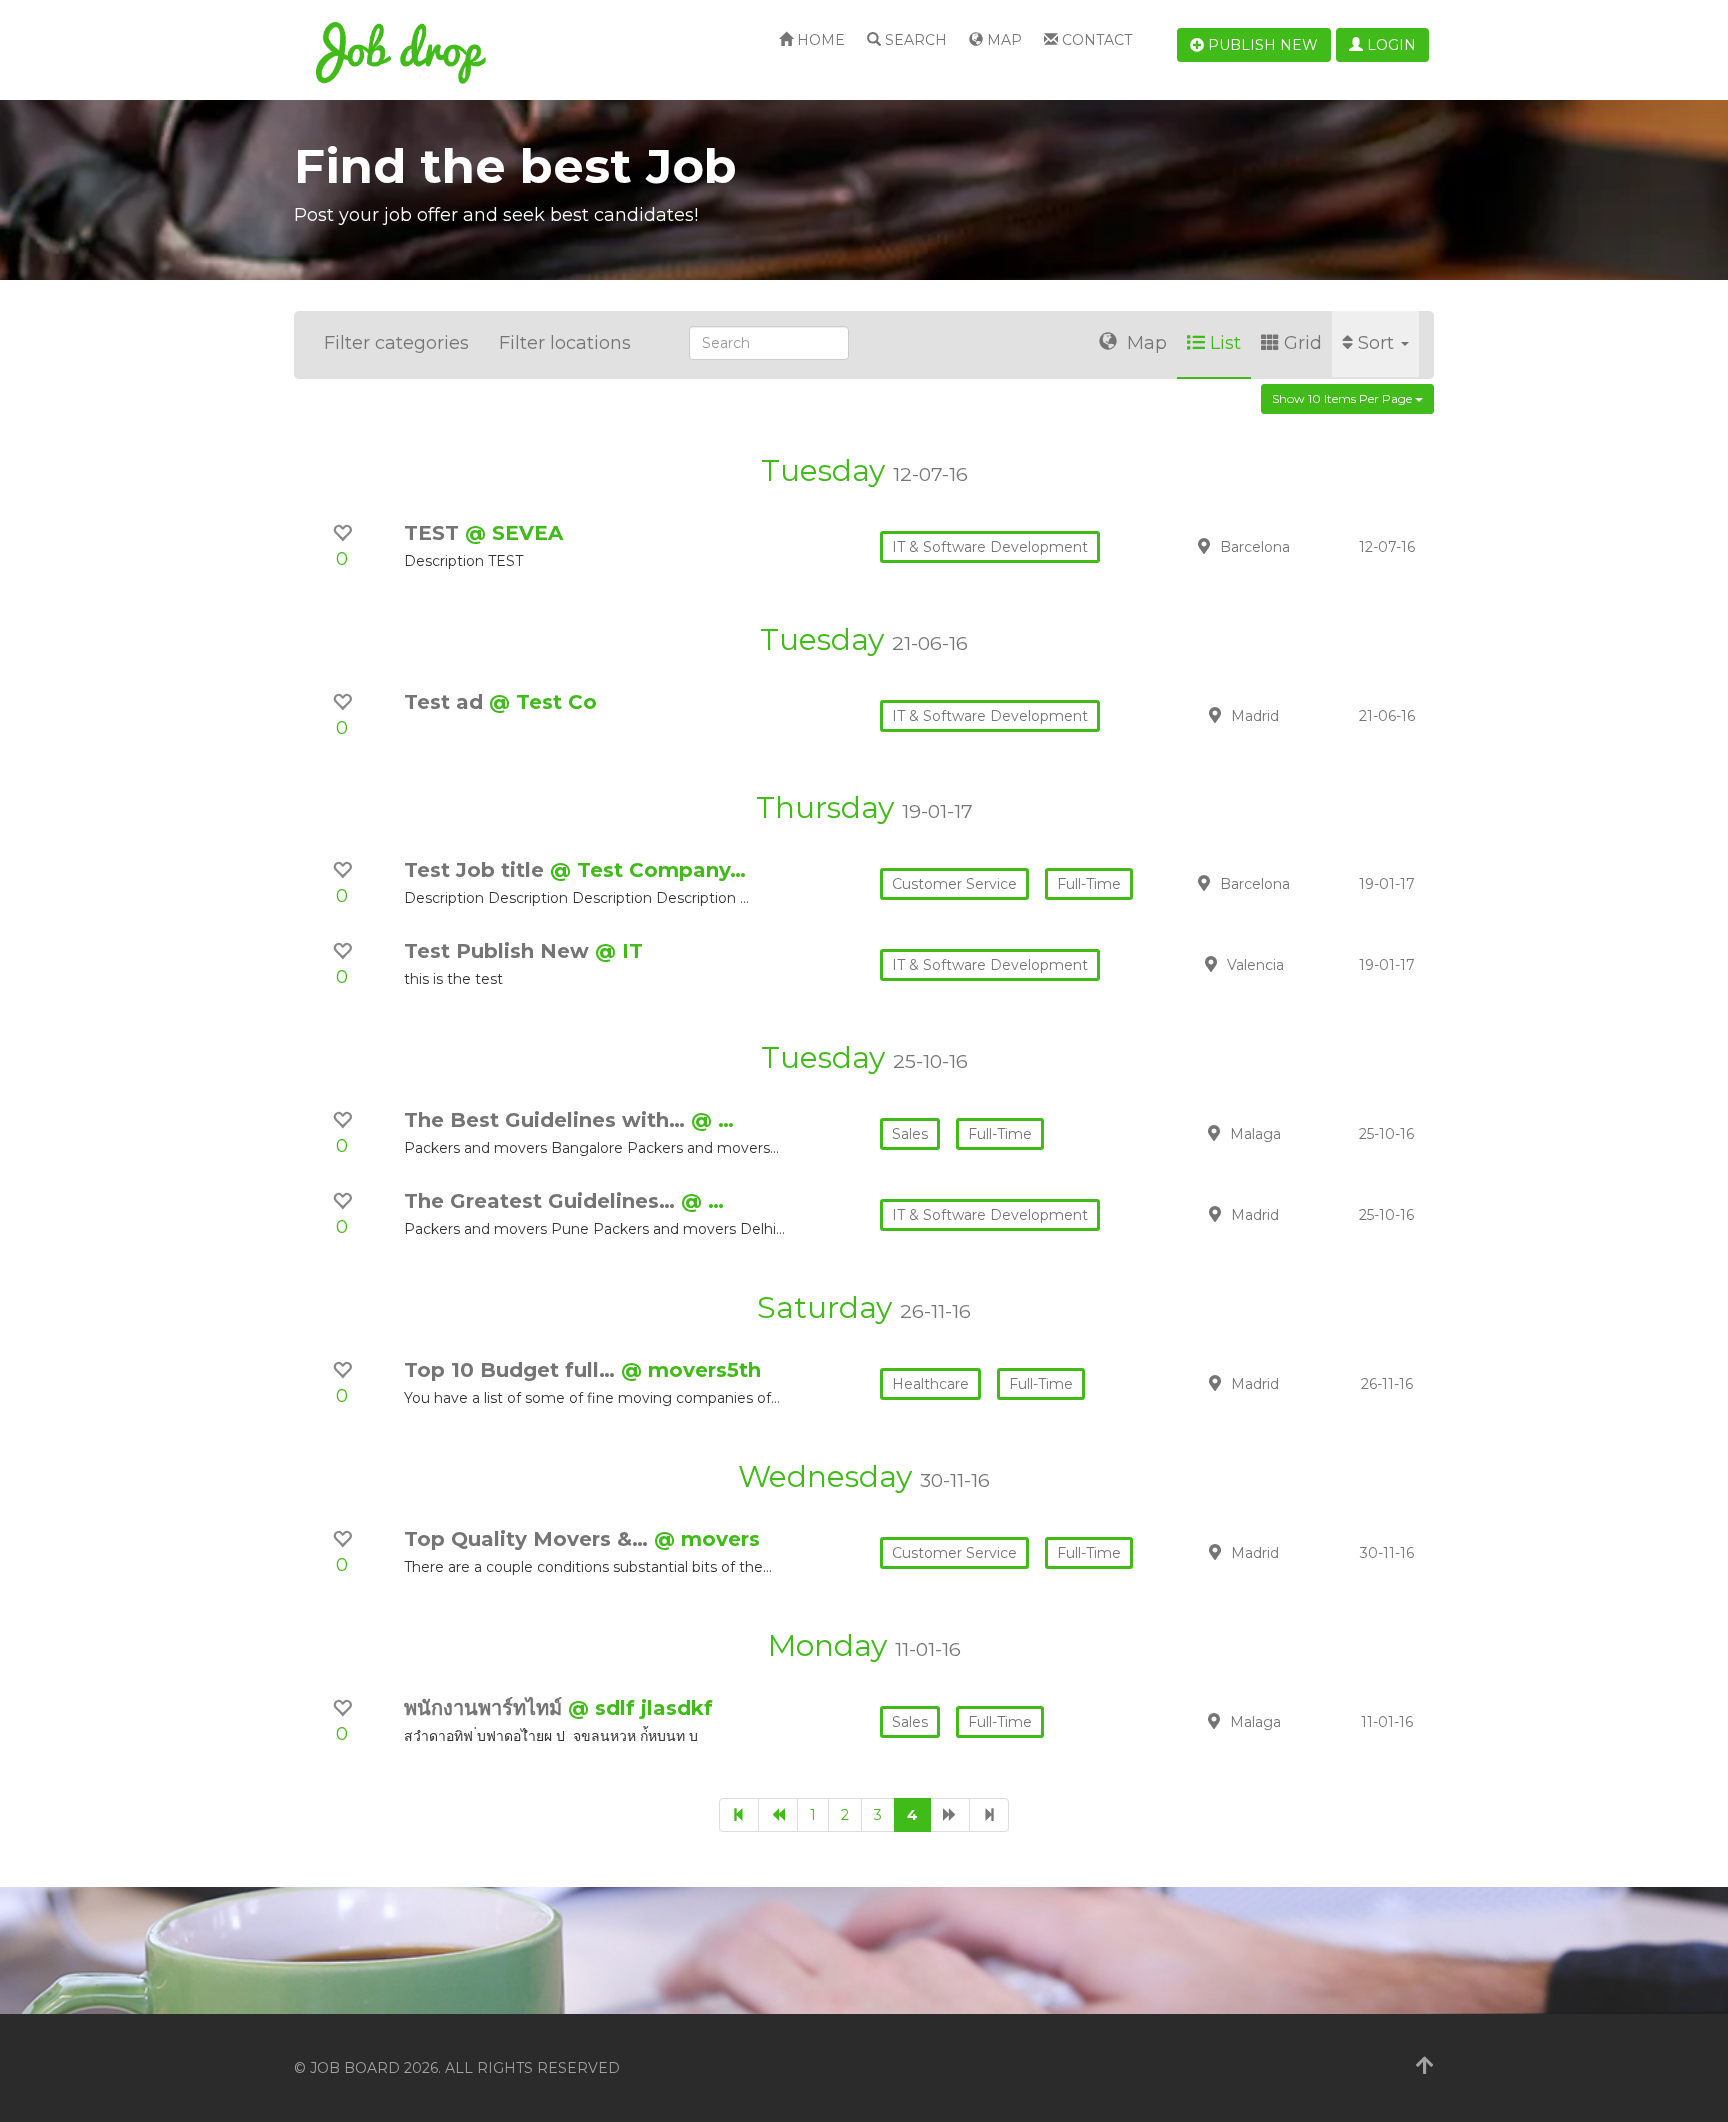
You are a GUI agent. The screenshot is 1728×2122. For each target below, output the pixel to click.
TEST (434, 533)
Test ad (446, 702)
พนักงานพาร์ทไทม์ (486, 1708)
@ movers (707, 1539)
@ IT (619, 951)
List (1225, 343)
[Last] (989, 1815)
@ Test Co (543, 702)
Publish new (1261, 45)
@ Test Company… (648, 870)
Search (914, 40)
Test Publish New (499, 951)
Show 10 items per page (1343, 398)
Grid (1303, 343)
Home (819, 40)
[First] (739, 1815)
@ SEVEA (514, 533)
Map (1002, 40)
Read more (1293, 546)
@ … (712, 1120)
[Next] (950, 1815)
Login (1389, 45)
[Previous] (778, 1815)
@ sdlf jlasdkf (640, 1708)
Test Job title (477, 870)
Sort (1378, 343)
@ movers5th (691, 1370)
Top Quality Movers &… (529, 1539)
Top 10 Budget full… (512, 1370)
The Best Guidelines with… (547, 1120)
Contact (1095, 40)
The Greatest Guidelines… (542, 1201)
